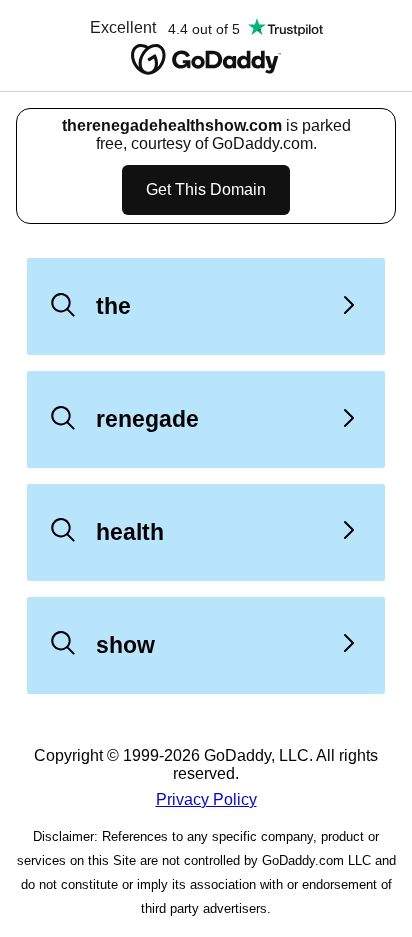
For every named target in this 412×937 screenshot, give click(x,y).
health (130, 532)
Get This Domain (206, 189)
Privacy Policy (206, 799)
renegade (147, 419)
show (125, 645)
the (113, 306)
